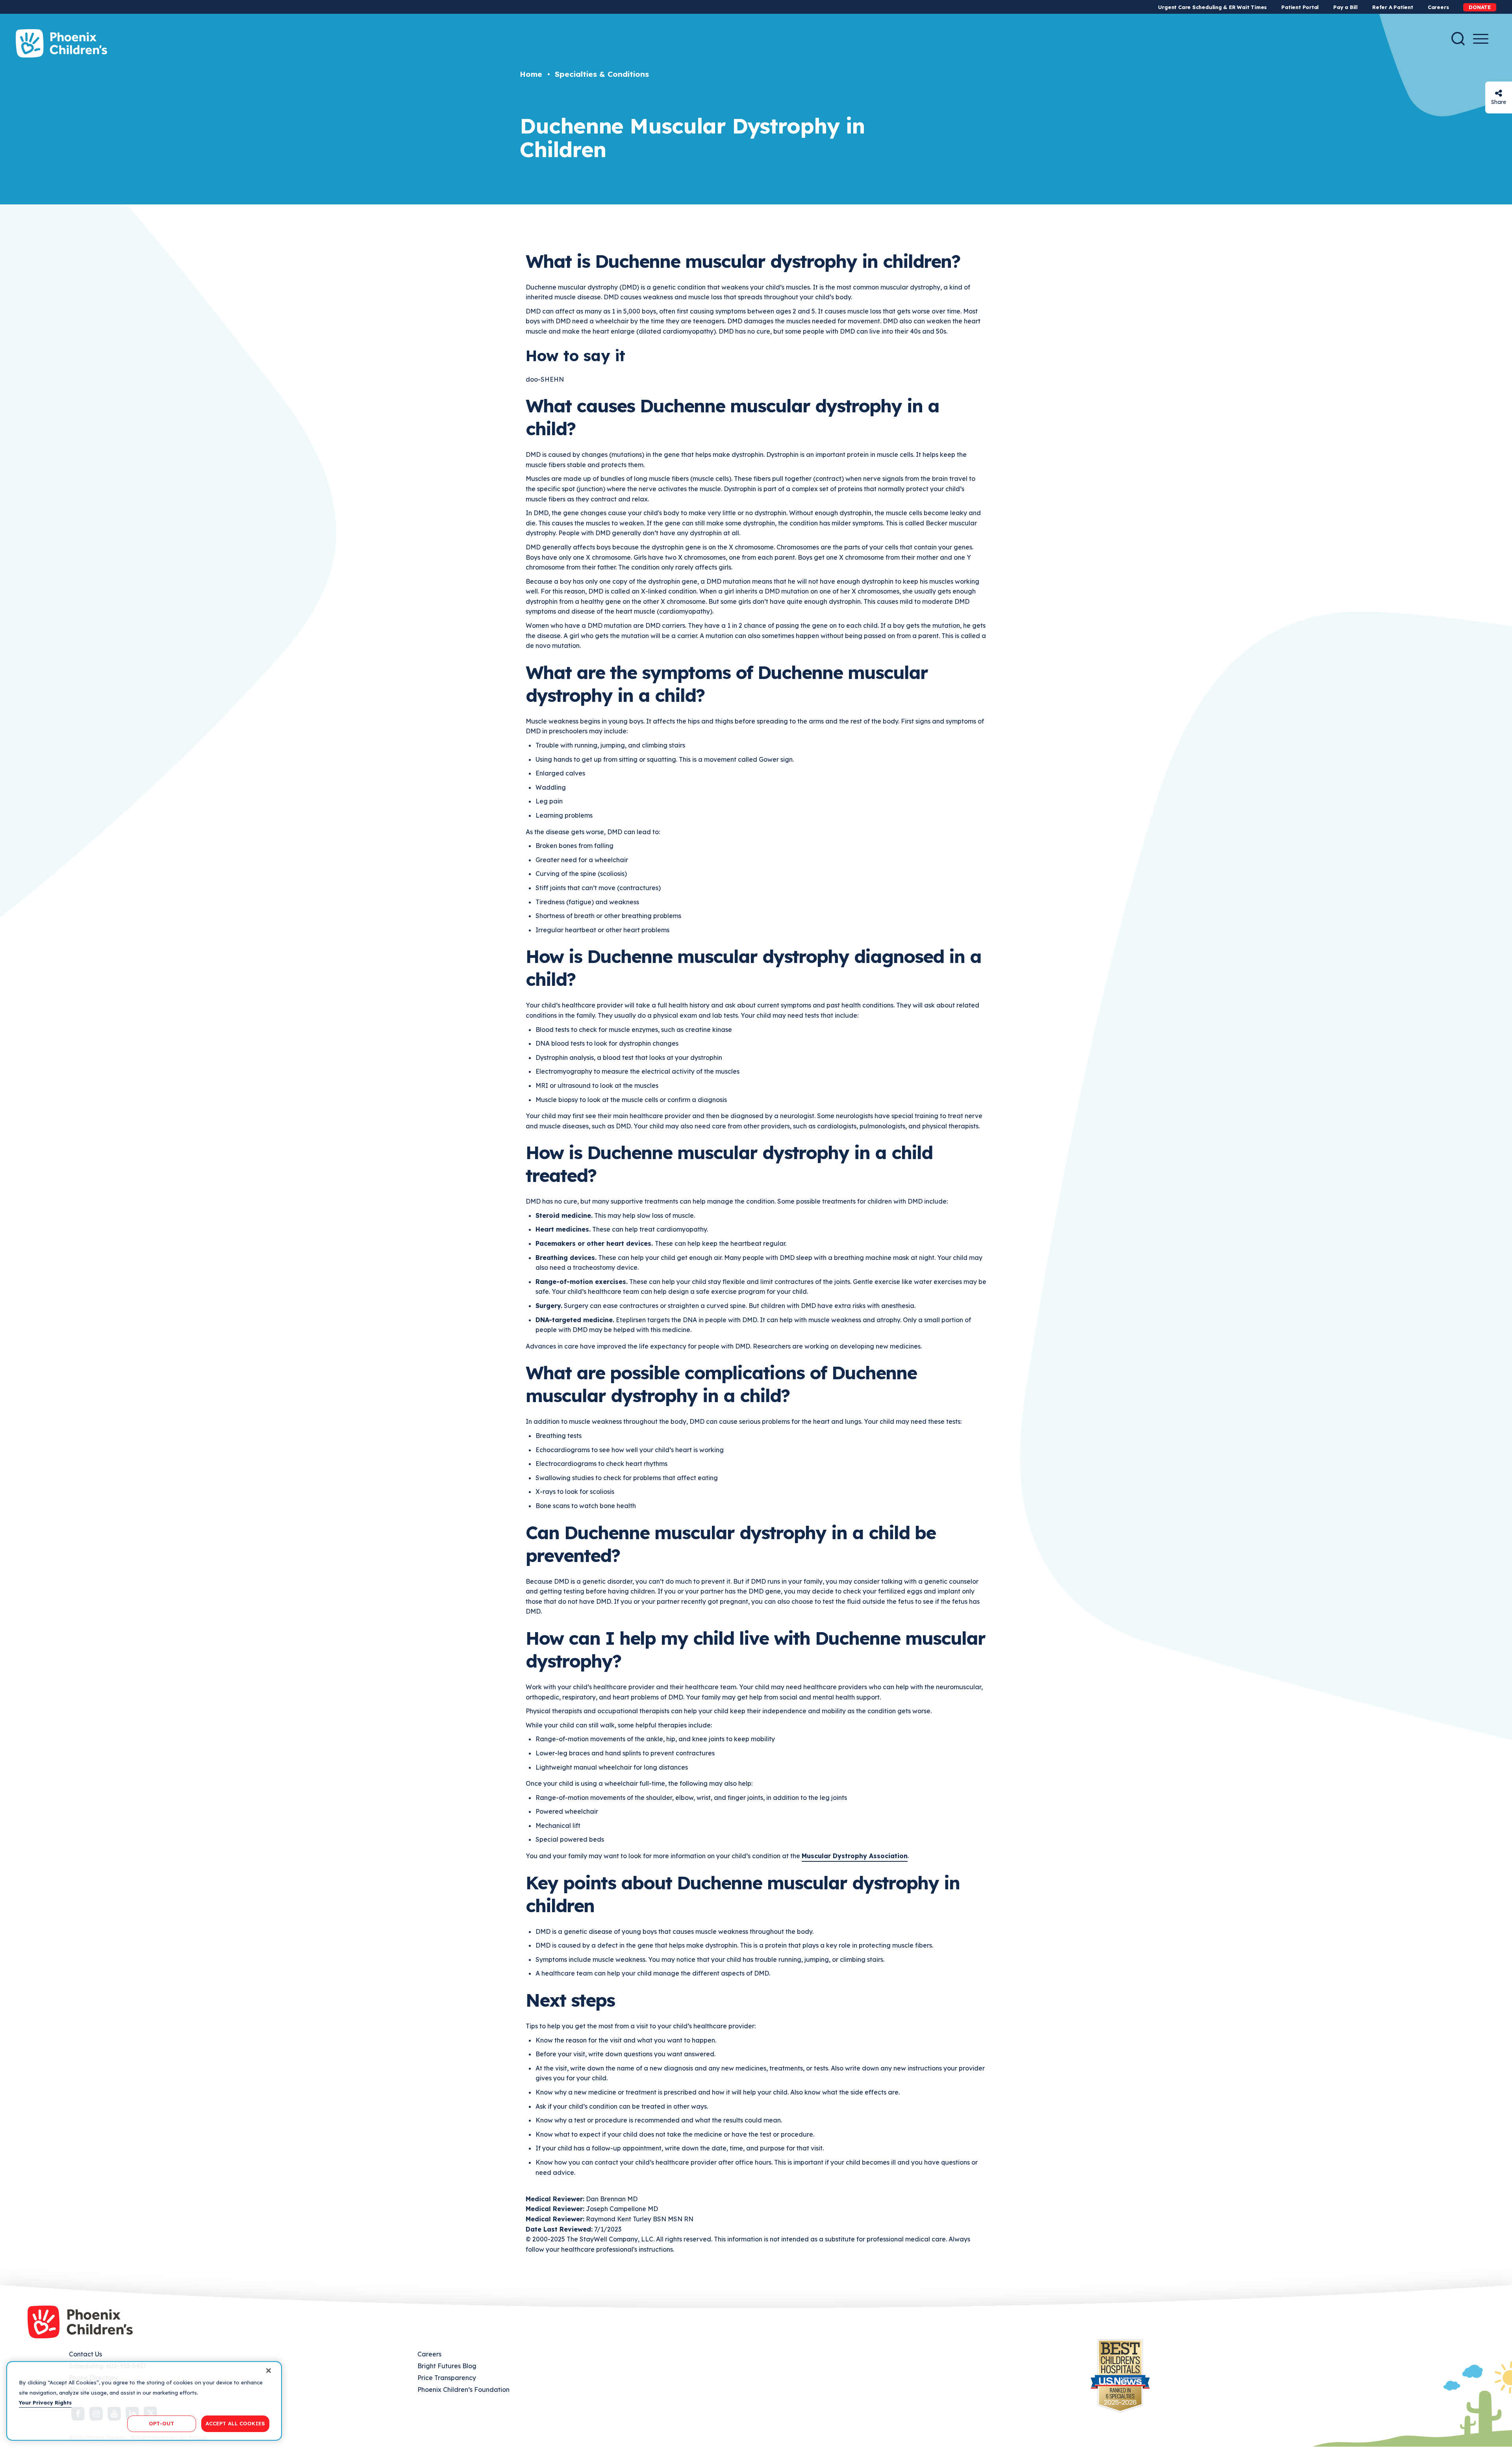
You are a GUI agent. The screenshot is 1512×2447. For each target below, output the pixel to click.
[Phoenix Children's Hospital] (61, 43)
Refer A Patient (1393, 7)
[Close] (269, 2371)
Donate (1480, 7)
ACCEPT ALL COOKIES (235, 2423)
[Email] (1499, 93)
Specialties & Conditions (602, 74)
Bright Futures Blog (447, 2366)
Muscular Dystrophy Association (855, 1856)
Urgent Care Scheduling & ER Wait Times (1212, 7)
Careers (1438, 7)
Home (531, 74)
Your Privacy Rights (45, 2402)
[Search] (1458, 39)
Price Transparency (447, 2378)
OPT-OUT (161, 2423)
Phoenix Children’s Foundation (463, 2389)
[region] (144, 2401)
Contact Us (85, 2354)
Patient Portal (1300, 7)
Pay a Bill (1345, 7)
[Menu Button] (1481, 39)
